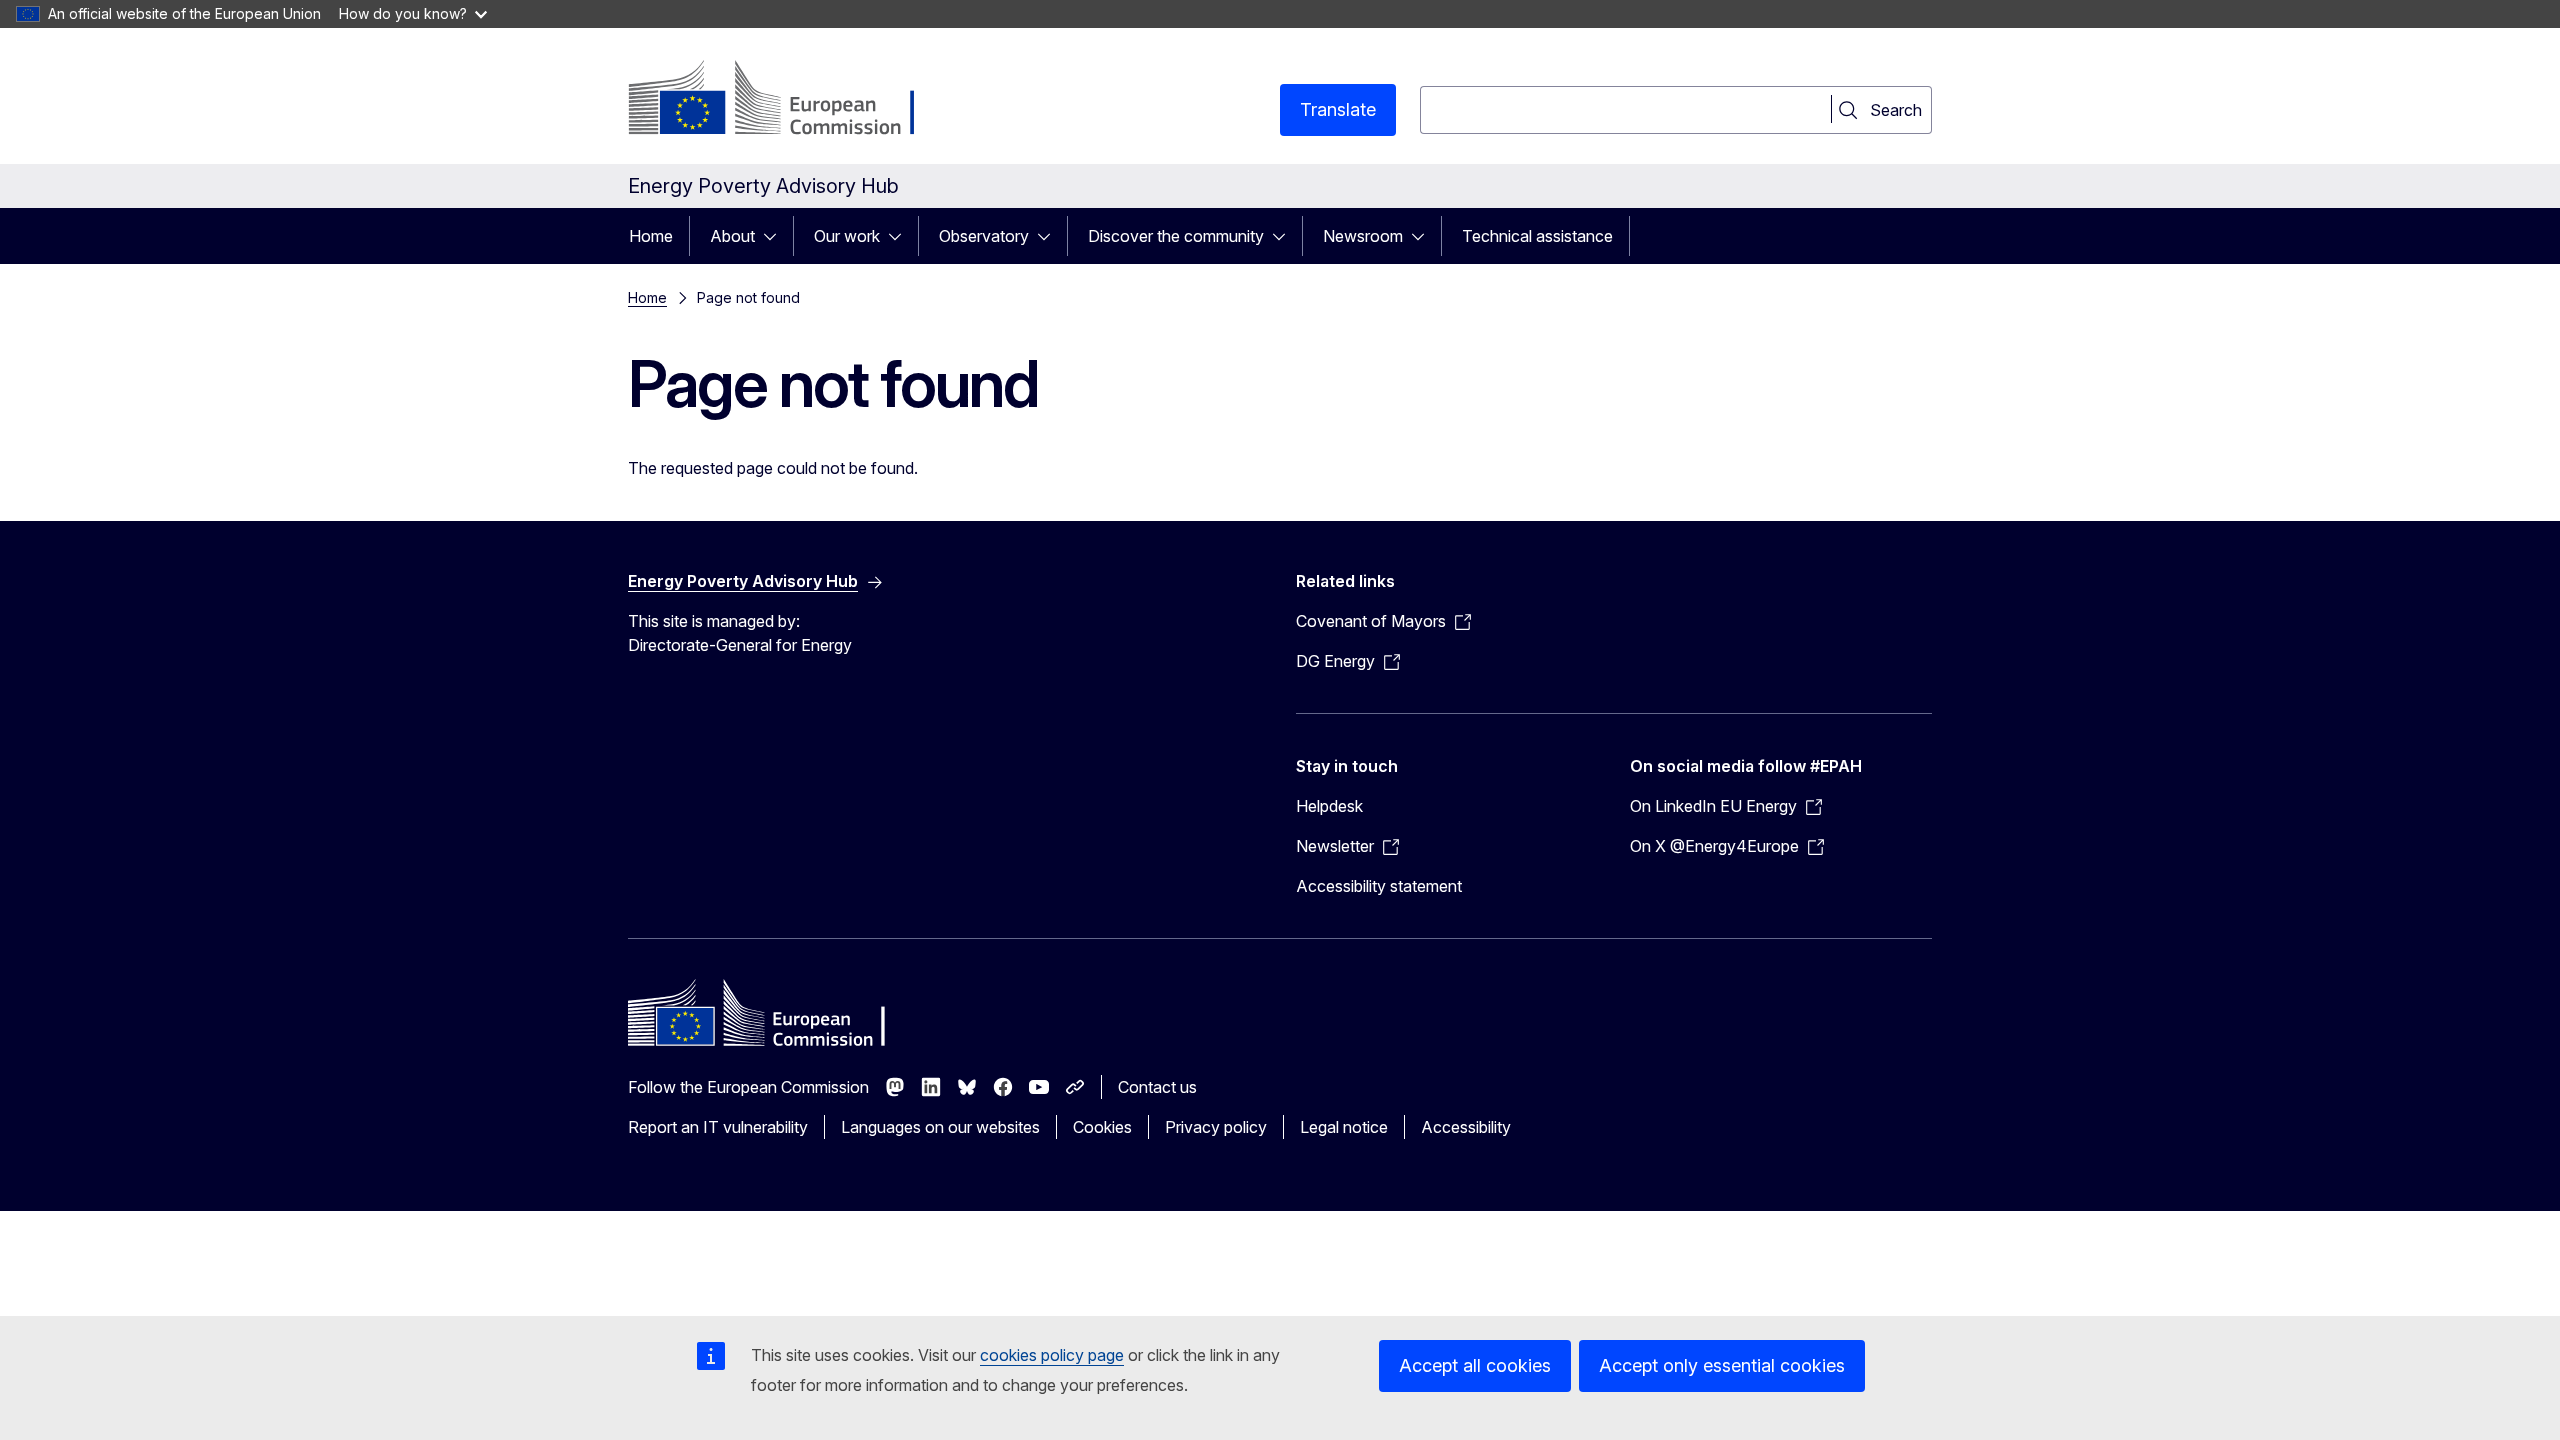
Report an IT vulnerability (718, 1127)
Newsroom (1363, 236)
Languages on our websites (940, 1127)
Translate (1338, 109)
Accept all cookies (1475, 1365)
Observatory (984, 236)
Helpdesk (1329, 806)
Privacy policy (1216, 1127)
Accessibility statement (1379, 886)
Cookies (1102, 1127)
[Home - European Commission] (789, 100)
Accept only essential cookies (1722, 1365)
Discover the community (1176, 236)
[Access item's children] (776, 236)
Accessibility (1466, 1127)
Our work (847, 236)
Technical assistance (1537, 236)
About (732, 236)
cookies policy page (1052, 1355)
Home (651, 236)
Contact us (1157, 1087)
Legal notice (1344, 1127)
